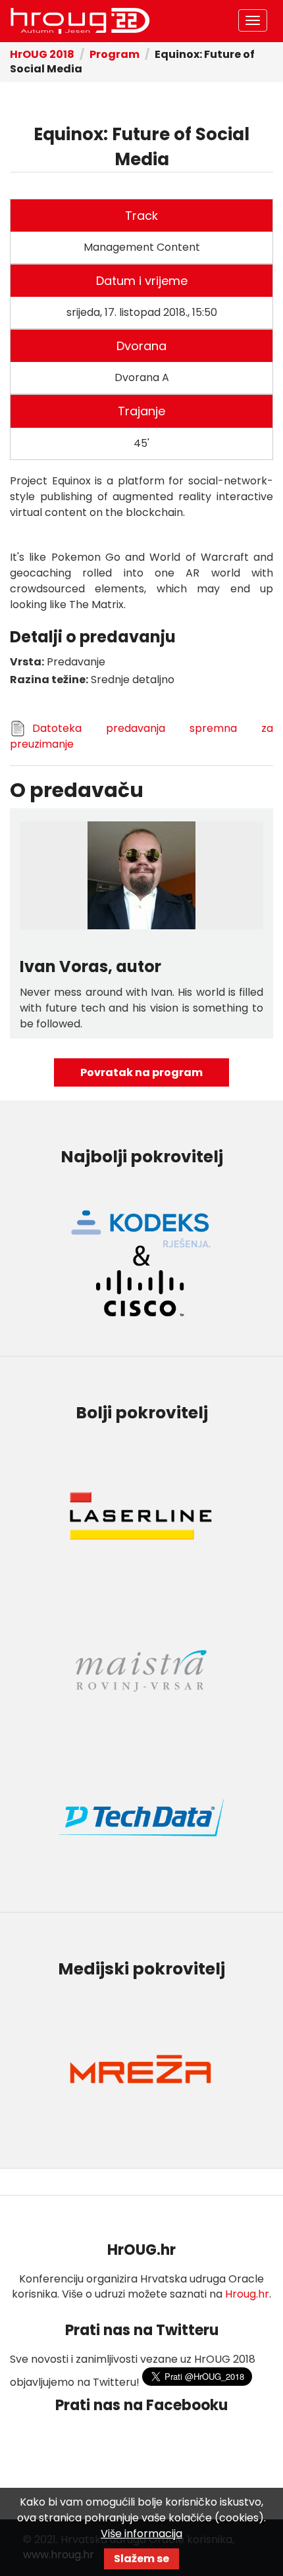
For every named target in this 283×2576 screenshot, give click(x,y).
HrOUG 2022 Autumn (80, 21)
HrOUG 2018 (42, 54)
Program (115, 54)
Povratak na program (141, 1072)
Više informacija (141, 2534)
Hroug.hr (247, 2294)
